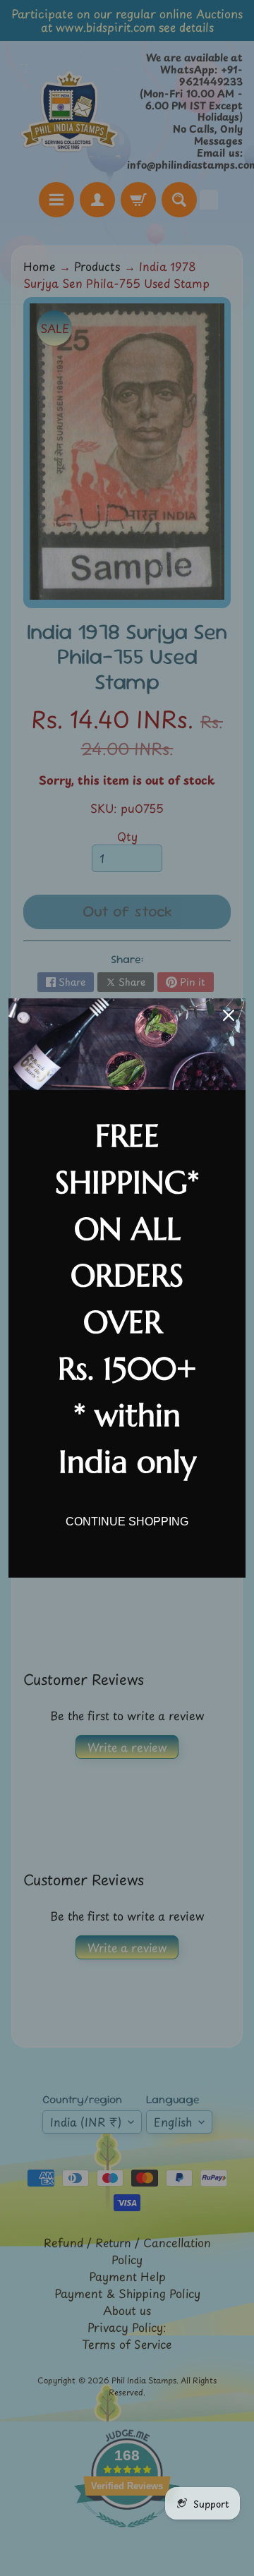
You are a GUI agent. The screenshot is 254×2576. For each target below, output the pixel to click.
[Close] (229, 1015)
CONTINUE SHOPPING (127, 1522)
